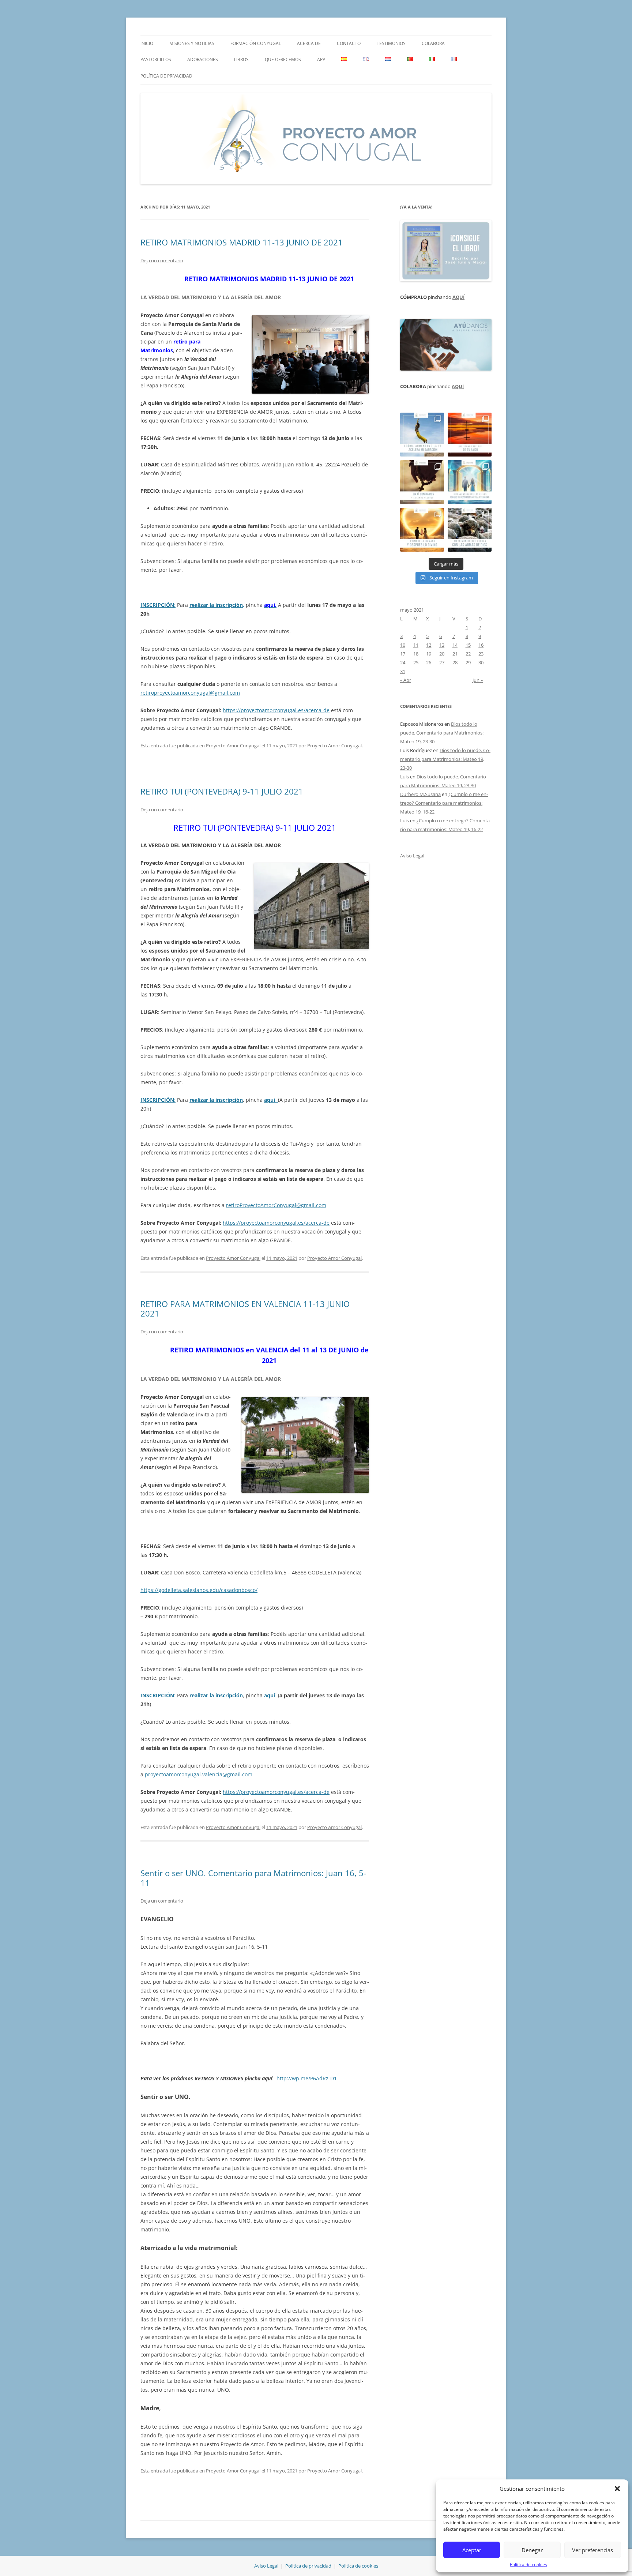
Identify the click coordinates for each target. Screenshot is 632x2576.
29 (468, 662)
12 (429, 645)
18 (416, 654)
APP (321, 59)
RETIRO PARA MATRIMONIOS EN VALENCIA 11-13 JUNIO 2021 (245, 1308)
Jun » (478, 680)
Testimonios (391, 43)
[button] (617, 2489)
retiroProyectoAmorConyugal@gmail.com (276, 1205)
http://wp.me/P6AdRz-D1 (307, 2078)
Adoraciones (203, 59)
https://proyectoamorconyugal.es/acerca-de (276, 710)
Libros (241, 59)
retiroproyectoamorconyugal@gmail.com (190, 693)
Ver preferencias (592, 2550)
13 (442, 645)
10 (403, 645)
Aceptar (472, 2550)
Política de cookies (528, 2564)
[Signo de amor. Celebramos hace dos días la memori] (422, 482)
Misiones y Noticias (192, 43)
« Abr (406, 680)
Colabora (433, 43)
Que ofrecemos (283, 59)
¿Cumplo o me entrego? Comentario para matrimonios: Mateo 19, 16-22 (444, 803)
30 (481, 662)
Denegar (532, 2550)
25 (416, 662)
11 (416, 645)
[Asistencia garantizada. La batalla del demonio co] (470, 530)
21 (455, 654)
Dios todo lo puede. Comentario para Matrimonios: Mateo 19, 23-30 (442, 733)
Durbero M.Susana (420, 794)
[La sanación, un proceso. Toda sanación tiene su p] (422, 435)
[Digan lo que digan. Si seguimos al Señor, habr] (470, 482)
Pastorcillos (156, 59)
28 (455, 662)
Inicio (147, 43)
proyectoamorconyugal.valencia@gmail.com (199, 1774)
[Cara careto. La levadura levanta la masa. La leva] (470, 435)
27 (442, 662)
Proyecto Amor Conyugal (233, 746)
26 (429, 662)
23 (481, 654)
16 (481, 645)
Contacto (349, 43)
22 (468, 654)
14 (455, 645)
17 (403, 654)
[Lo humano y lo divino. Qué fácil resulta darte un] (422, 530)
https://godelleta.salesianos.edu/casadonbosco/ (199, 1590)
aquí (270, 1695)
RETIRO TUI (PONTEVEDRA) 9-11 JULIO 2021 (222, 791)
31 (403, 671)
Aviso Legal (412, 856)
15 (468, 645)
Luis (405, 777)
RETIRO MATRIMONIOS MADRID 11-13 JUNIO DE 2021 (242, 242)
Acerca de (309, 43)
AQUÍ (458, 297)
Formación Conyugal (256, 43)
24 (403, 662)
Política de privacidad (166, 76)
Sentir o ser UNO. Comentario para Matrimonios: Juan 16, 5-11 (253, 1878)
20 (442, 654)
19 (429, 654)
